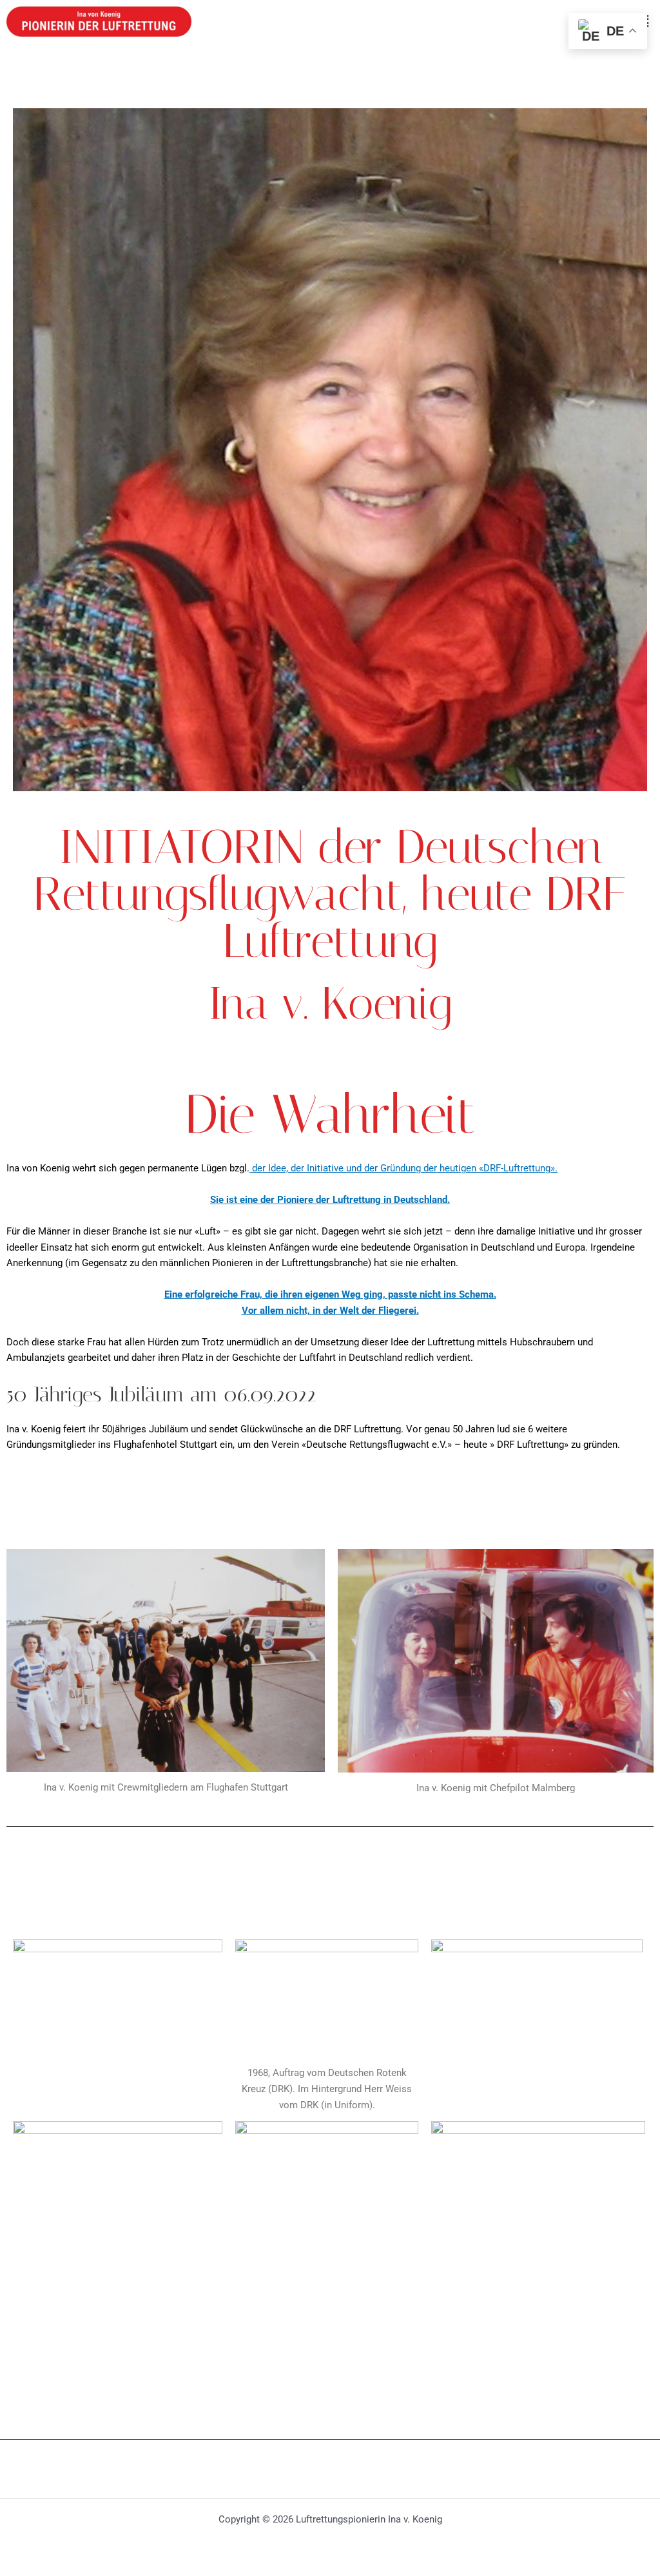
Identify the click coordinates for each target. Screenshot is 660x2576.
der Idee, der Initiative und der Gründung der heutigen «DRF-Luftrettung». (403, 1168)
